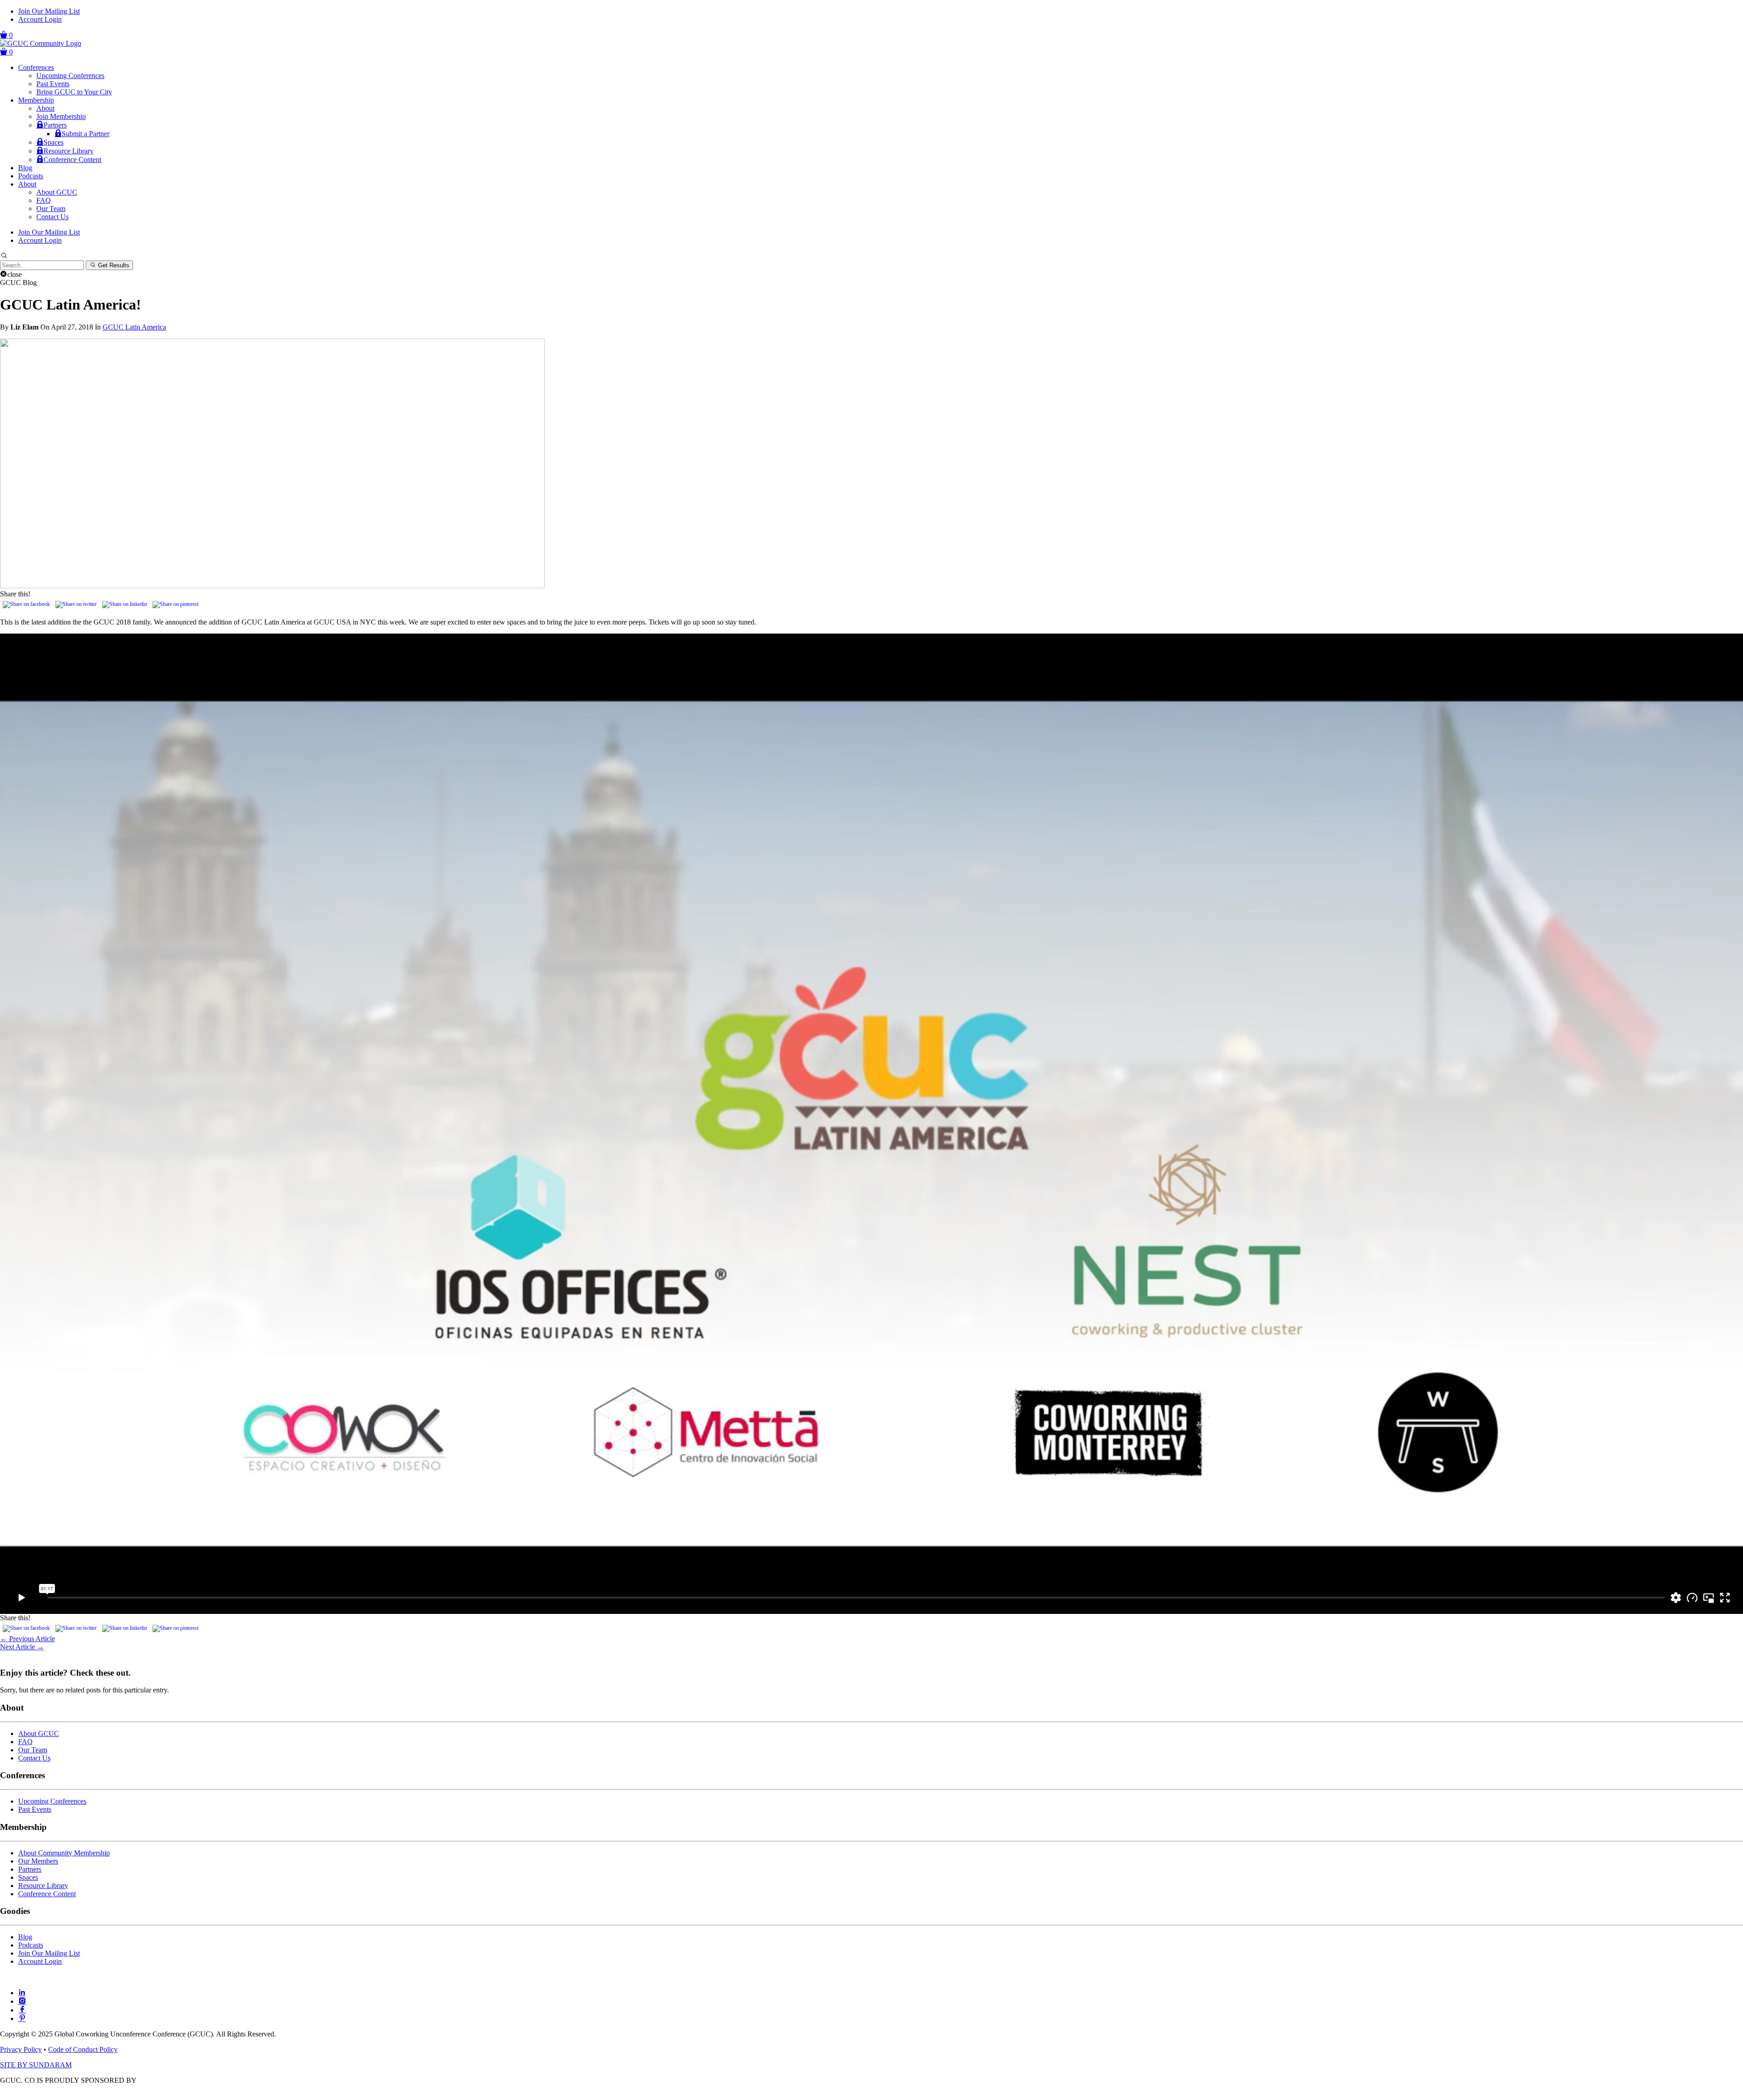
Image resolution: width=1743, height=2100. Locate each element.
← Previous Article (27, 1639)
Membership (36, 100)
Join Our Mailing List (49, 11)
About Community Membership (64, 1853)
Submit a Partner (86, 134)
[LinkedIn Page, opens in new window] (22, 1993)
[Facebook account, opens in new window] (22, 2010)
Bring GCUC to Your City (74, 92)
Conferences (36, 67)
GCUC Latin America (134, 327)
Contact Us (52, 217)
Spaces (54, 142)
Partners (55, 125)
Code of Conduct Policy (83, 2049)
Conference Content (72, 160)
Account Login (40, 19)
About (45, 108)
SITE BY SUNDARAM (36, 2065)
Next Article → (22, 1647)
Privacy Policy (21, 2049)
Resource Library (69, 151)
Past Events (53, 84)
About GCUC (57, 192)
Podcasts (31, 176)
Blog (25, 168)
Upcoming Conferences (70, 76)
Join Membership (61, 116)
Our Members (38, 1861)
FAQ (44, 200)
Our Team (51, 209)
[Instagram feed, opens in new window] (22, 2001)
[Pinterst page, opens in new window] (22, 2019)
